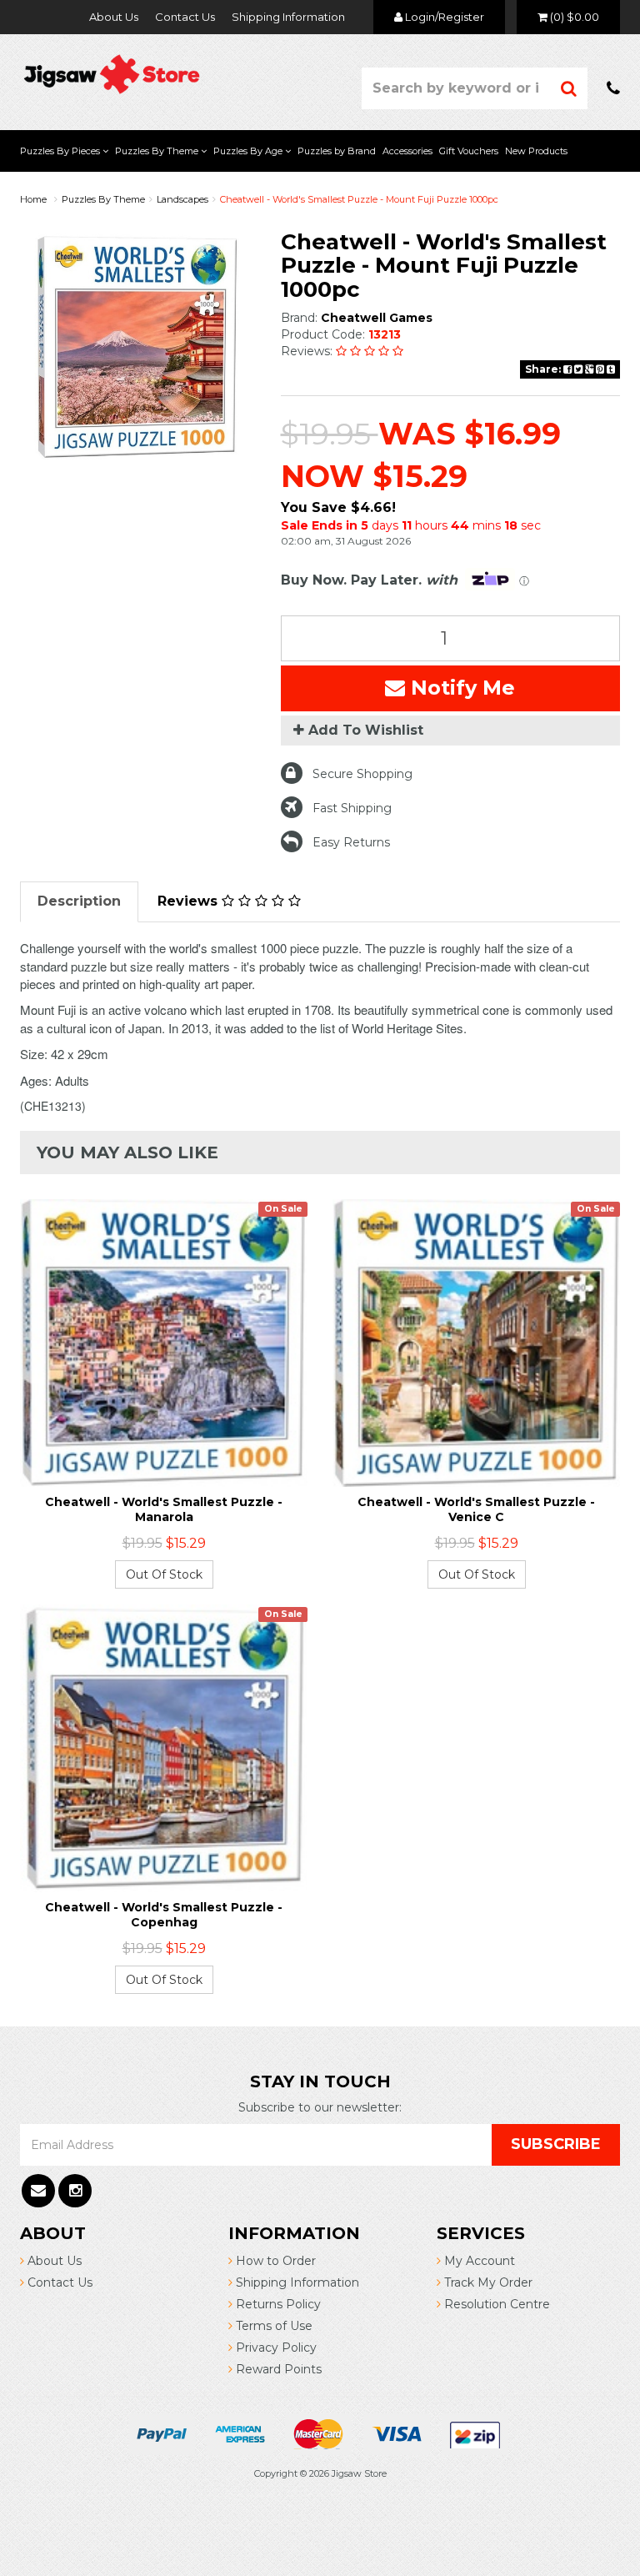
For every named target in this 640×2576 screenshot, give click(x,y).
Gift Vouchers (469, 151)
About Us (114, 17)
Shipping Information (288, 17)
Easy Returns (351, 842)
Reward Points (277, 2369)
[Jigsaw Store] (112, 73)
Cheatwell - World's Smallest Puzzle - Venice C (476, 1509)
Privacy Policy (275, 2348)
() (575, 17)
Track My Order (487, 2282)
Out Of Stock (164, 1574)
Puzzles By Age (249, 151)
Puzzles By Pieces (61, 151)
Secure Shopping (362, 774)
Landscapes (182, 199)
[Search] (569, 88)
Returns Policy (277, 2304)
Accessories (407, 151)
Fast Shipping (352, 808)
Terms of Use (272, 2326)
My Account (478, 2261)
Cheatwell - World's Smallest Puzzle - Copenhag (164, 1915)
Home (33, 199)
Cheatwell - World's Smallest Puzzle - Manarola (164, 1509)
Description (79, 901)
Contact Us (185, 17)
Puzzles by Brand (337, 151)
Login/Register (443, 17)
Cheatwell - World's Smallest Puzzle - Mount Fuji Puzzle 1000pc (359, 199)
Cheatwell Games (377, 318)
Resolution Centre (495, 2304)
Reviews (190, 901)
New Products (536, 151)
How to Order (274, 2261)
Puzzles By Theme (158, 151)
